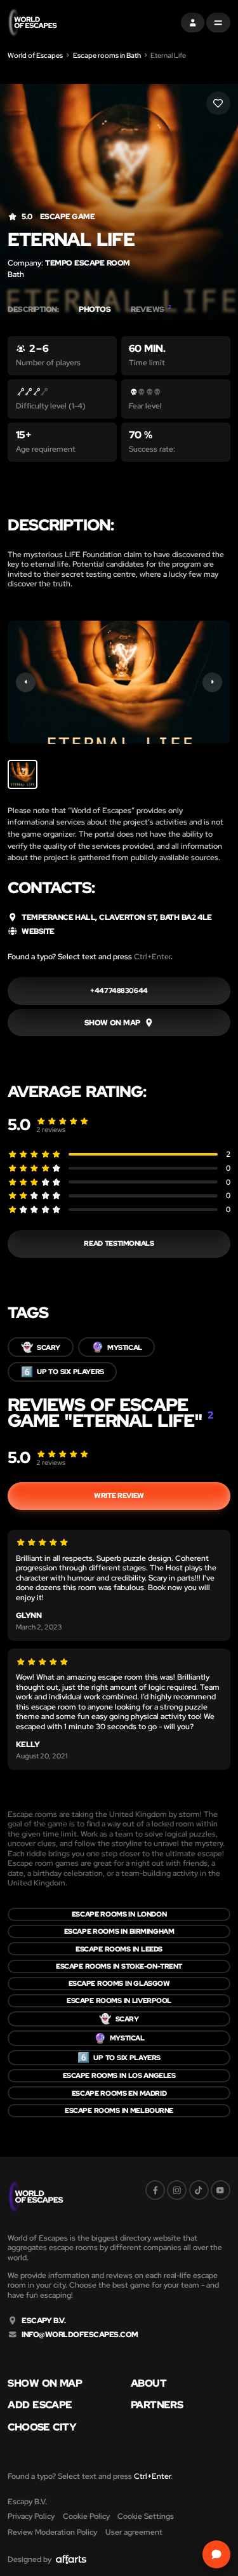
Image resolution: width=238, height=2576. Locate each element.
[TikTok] (199, 2190)
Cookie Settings (146, 2516)
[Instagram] (177, 2190)
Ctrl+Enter (152, 956)
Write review (119, 1495)
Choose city (42, 2427)
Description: (33, 309)
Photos (95, 309)
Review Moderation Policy (52, 2532)
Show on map (45, 2384)
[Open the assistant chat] (216, 2554)
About (149, 2384)
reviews (51, 1130)
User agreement (134, 2532)
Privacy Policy (31, 2516)
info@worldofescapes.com (80, 2335)
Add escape (40, 2405)
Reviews (151, 309)
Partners (157, 2405)
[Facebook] (155, 2190)
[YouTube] (221, 2190)
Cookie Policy (86, 2516)
